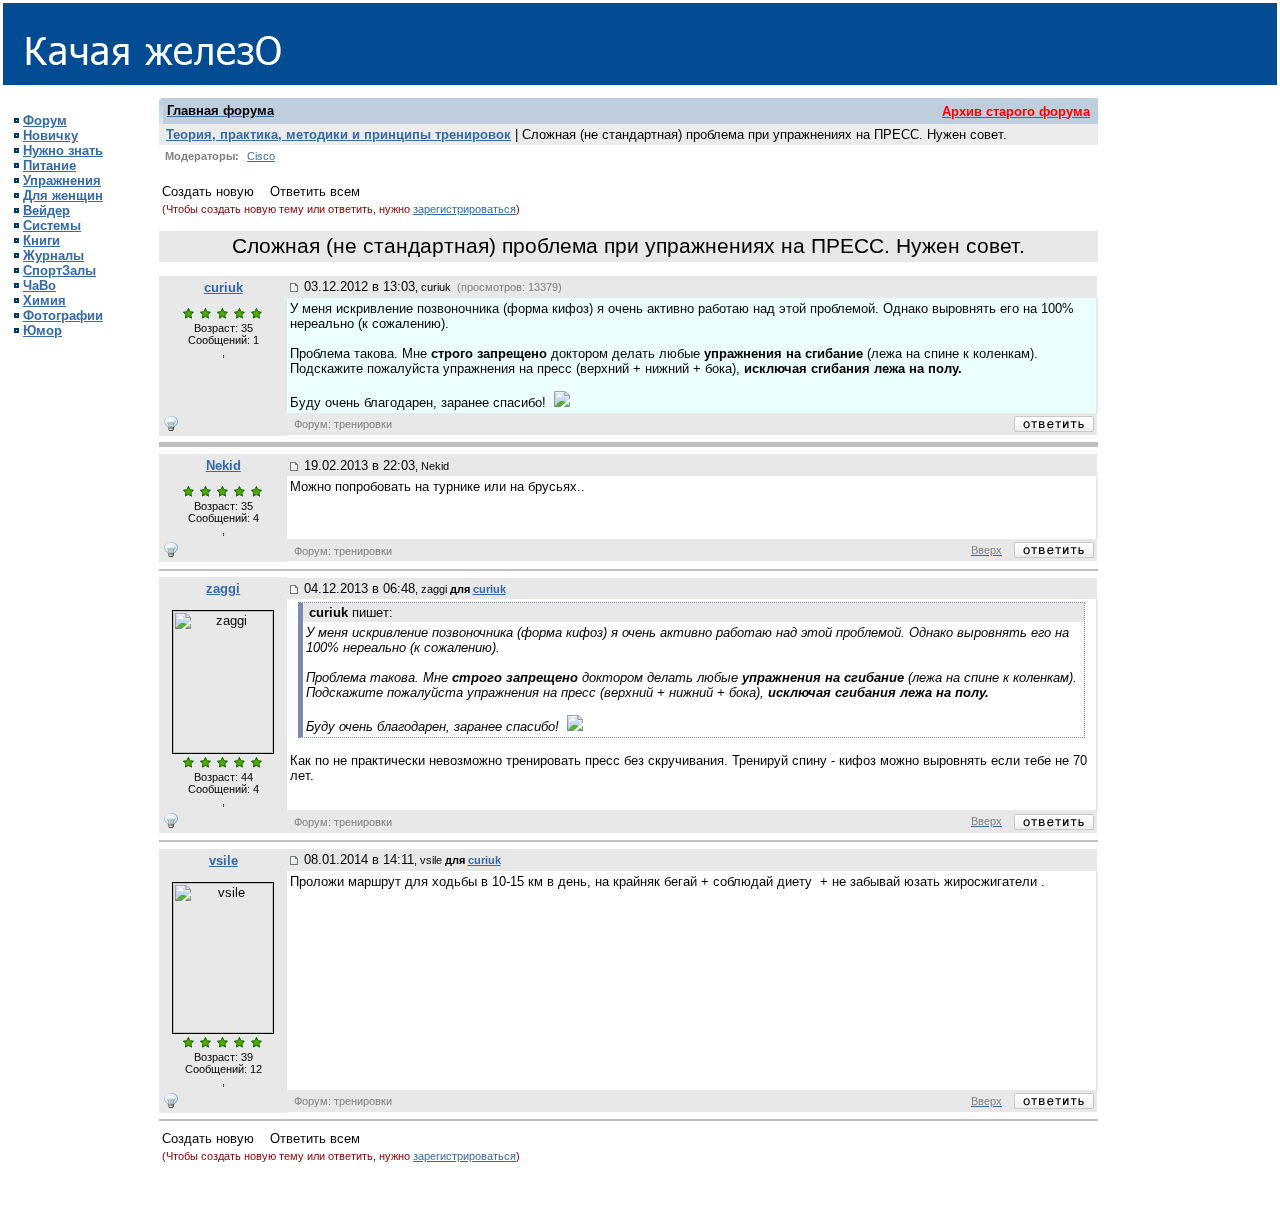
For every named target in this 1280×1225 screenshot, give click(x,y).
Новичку (50, 135)
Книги (41, 240)
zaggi (223, 588)
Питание (49, 165)
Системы (52, 225)
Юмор (42, 330)
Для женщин (63, 195)
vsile (223, 860)
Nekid (223, 465)
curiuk (223, 287)
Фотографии (63, 315)
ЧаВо (39, 285)
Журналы (53, 255)
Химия (44, 300)
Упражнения (62, 180)
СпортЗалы (59, 270)
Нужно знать (63, 150)
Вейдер (46, 210)
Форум (45, 120)
